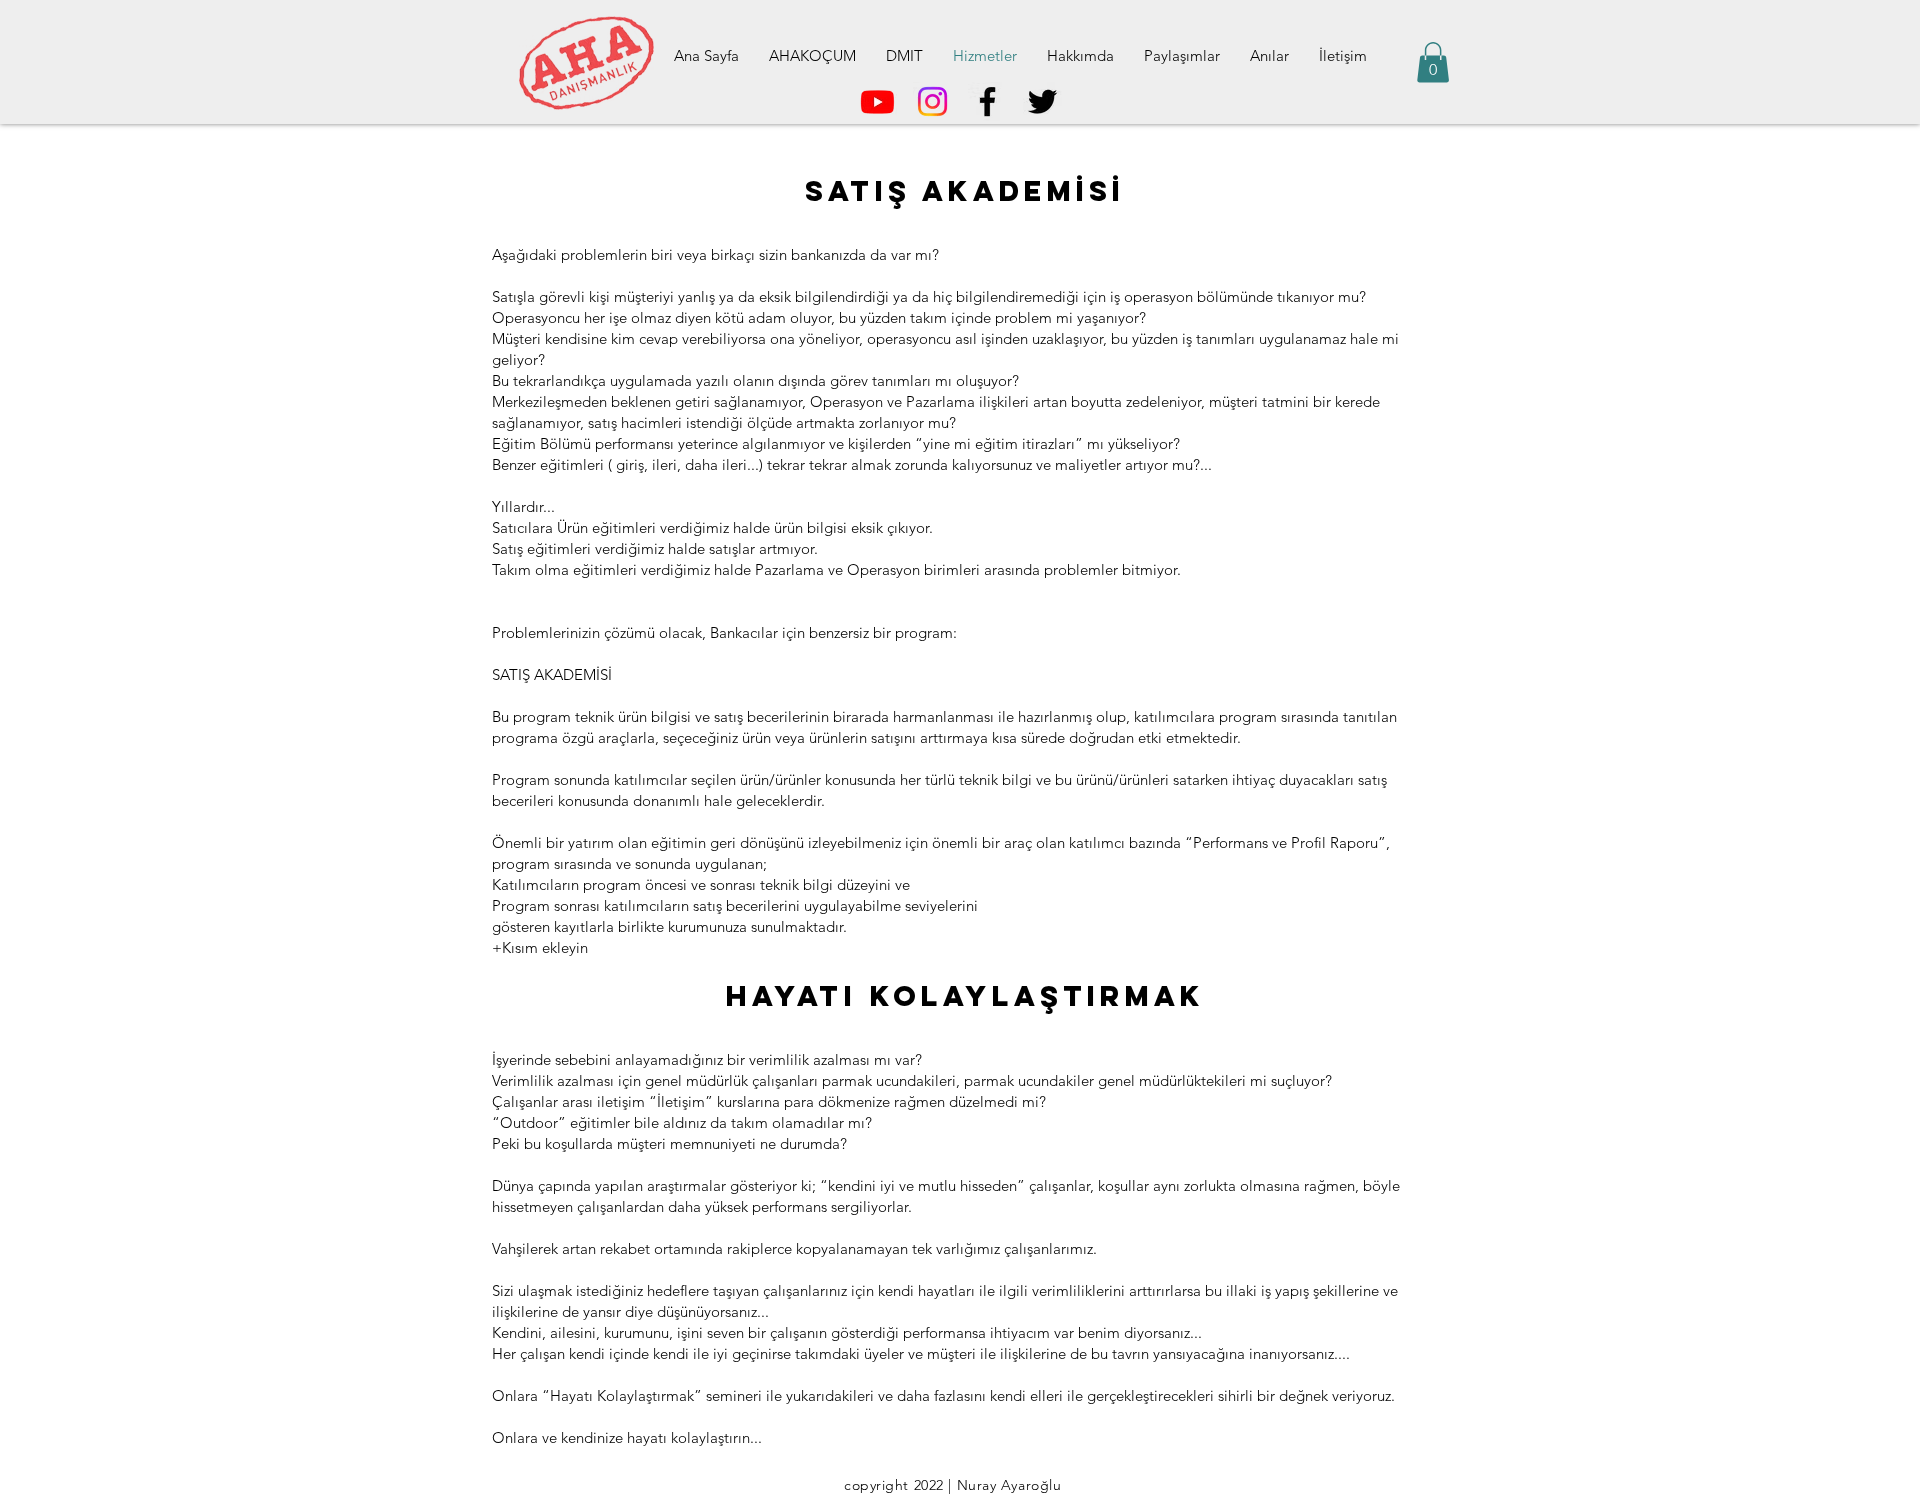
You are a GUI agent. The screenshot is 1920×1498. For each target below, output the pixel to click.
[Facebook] (987, 101)
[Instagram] (932, 101)
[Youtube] (877, 101)
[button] (1433, 62)
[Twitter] (1042, 101)
